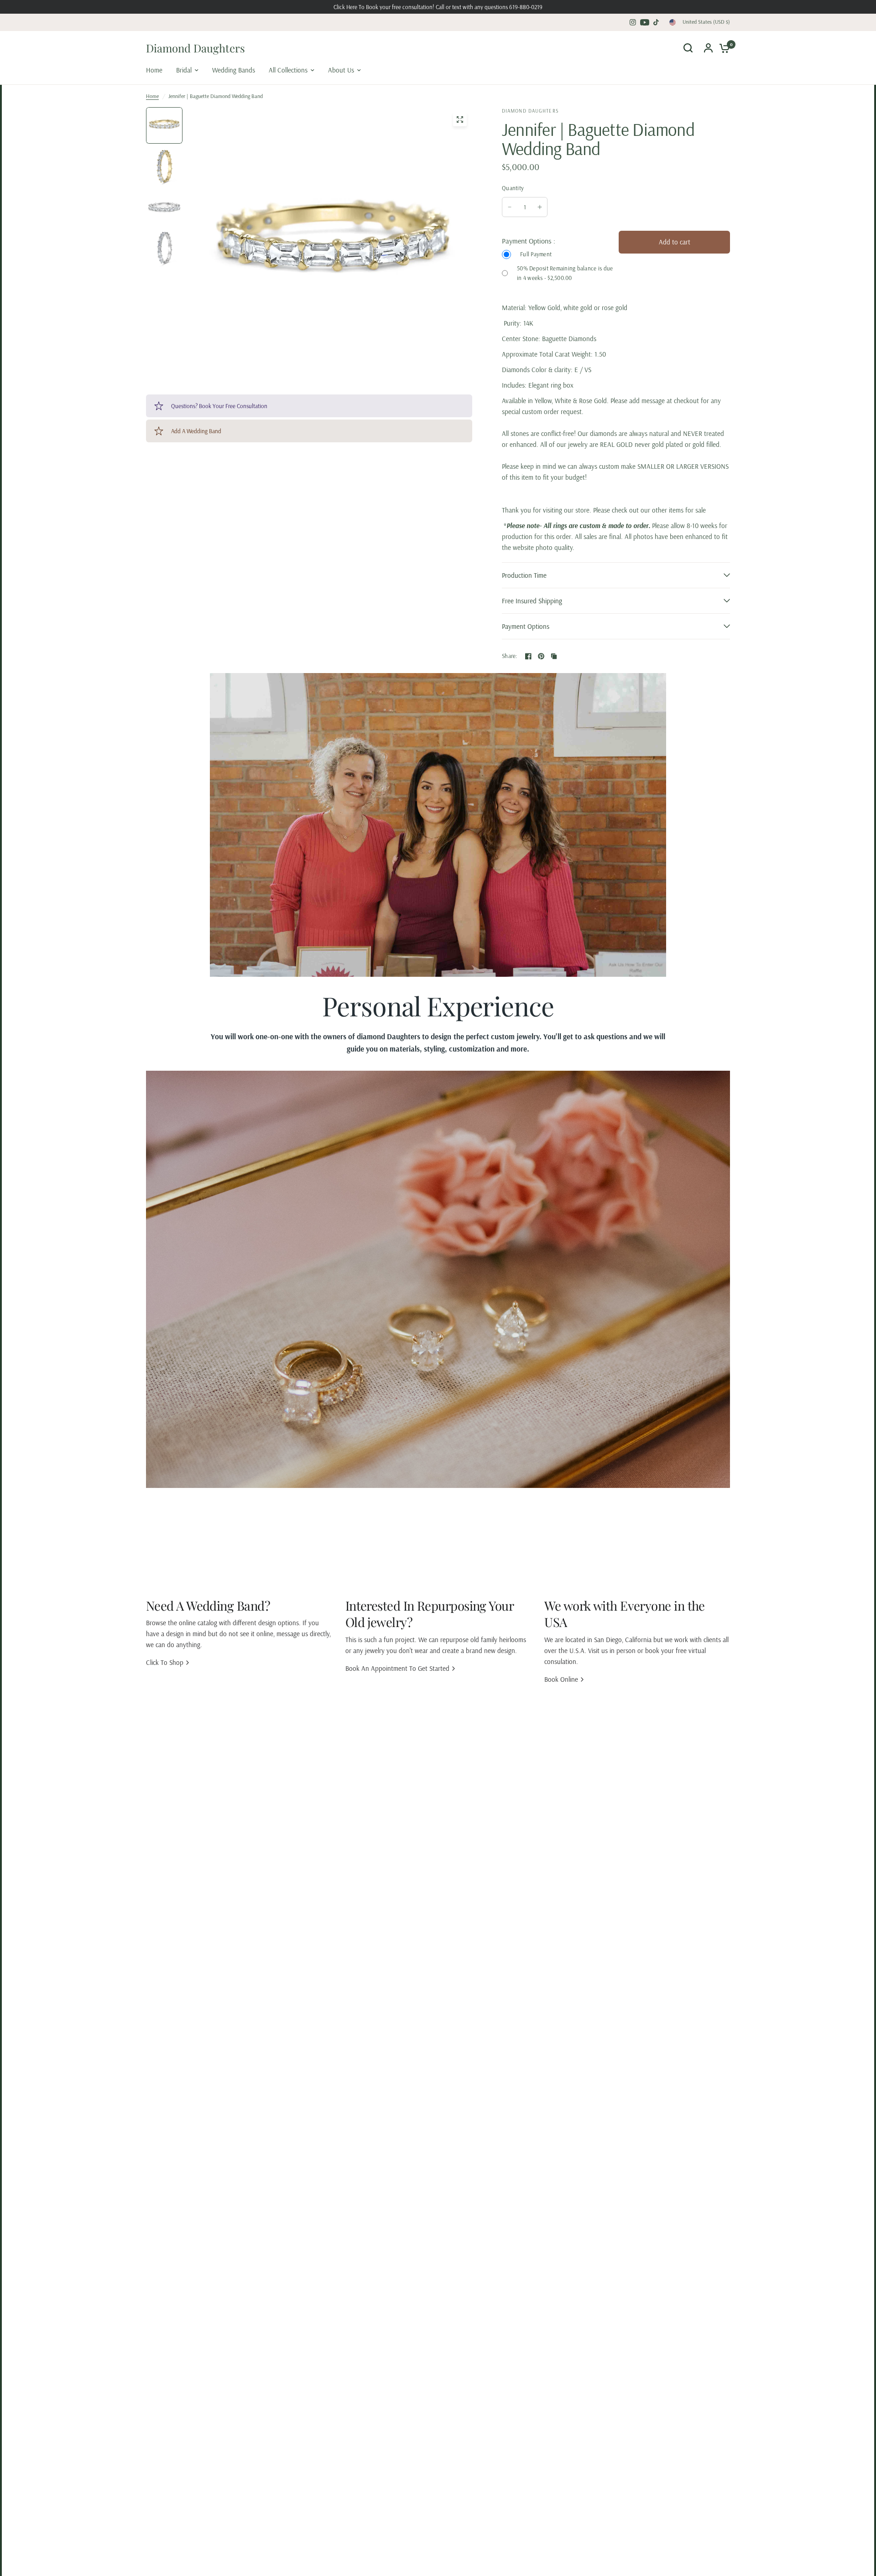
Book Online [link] (561, 1679)
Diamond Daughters (196, 48)
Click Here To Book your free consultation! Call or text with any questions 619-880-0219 (438, 7)
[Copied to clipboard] (554, 656)
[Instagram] (633, 22)
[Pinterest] (541, 656)
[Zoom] (460, 119)
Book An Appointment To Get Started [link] (397, 1668)
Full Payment (536, 254)
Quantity (513, 188)
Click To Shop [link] (165, 1662)
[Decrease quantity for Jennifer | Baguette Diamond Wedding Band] (510, 207)
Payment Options (526, 626)
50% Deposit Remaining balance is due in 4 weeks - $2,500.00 (565, 273)
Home (152, 96)
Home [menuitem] (154, 70)
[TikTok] (657, 22)
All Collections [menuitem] (288, 70)
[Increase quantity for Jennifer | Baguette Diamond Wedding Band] (540, 207)
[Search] (688, 48)
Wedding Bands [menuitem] (234, 70)
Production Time (524, 575)
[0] (722, 48)
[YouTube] (645, 22)
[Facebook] (528, 656)
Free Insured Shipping (532, 601)
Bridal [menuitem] (184, 70)
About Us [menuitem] (341, 70)
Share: (510, 656)
